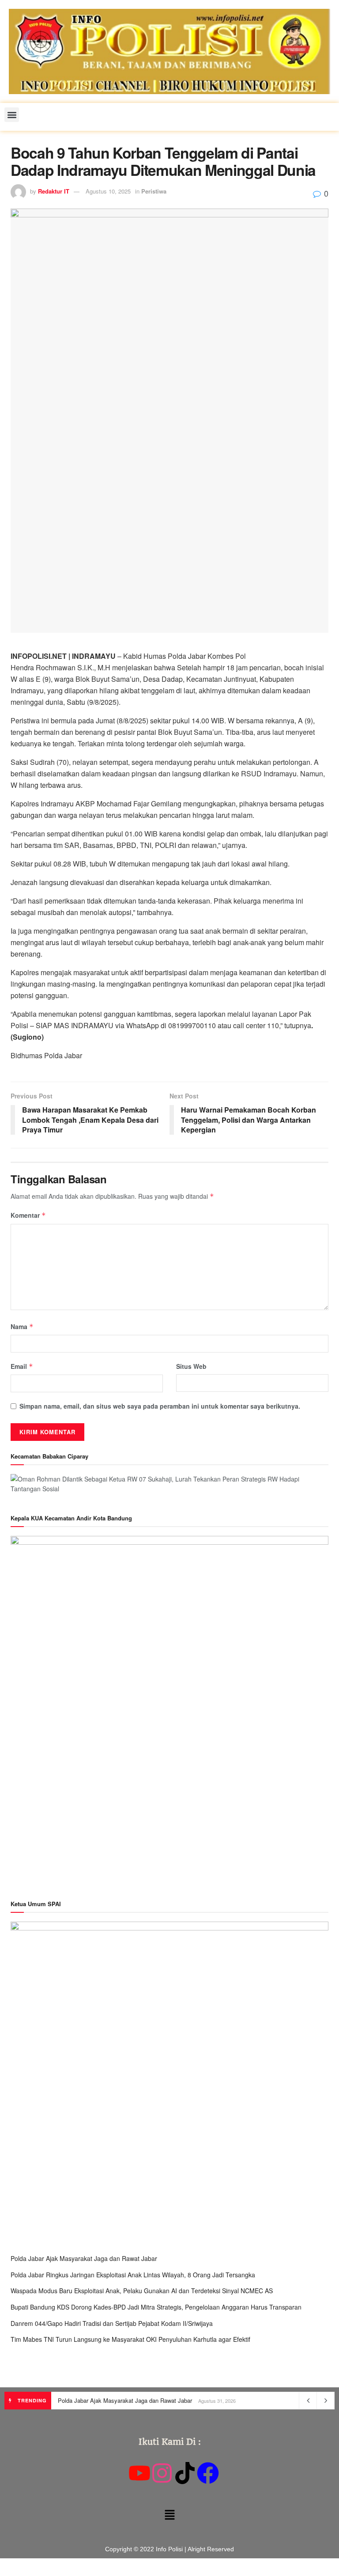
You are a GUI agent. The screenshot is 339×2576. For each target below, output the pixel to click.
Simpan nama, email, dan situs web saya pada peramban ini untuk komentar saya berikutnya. (160, 1406)
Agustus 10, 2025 (108, 191)
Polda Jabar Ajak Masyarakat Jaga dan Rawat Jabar (84, 2258)
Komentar (28, 1215)
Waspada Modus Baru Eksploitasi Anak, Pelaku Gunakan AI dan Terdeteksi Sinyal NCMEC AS (142, 2291)
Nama (22, 1326)
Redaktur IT (54, 191)
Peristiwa (154, 191)
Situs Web (191, 1366)
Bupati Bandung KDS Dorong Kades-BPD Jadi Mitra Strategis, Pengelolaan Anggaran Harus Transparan (156, 2307)
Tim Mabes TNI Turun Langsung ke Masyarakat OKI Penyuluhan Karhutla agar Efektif (130, 2339)
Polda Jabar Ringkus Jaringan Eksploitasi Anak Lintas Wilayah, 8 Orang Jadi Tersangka (133, 2275)
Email (22, 1366)
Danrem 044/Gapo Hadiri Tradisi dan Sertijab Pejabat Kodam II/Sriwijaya (112, 2323)
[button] (12, 115)
